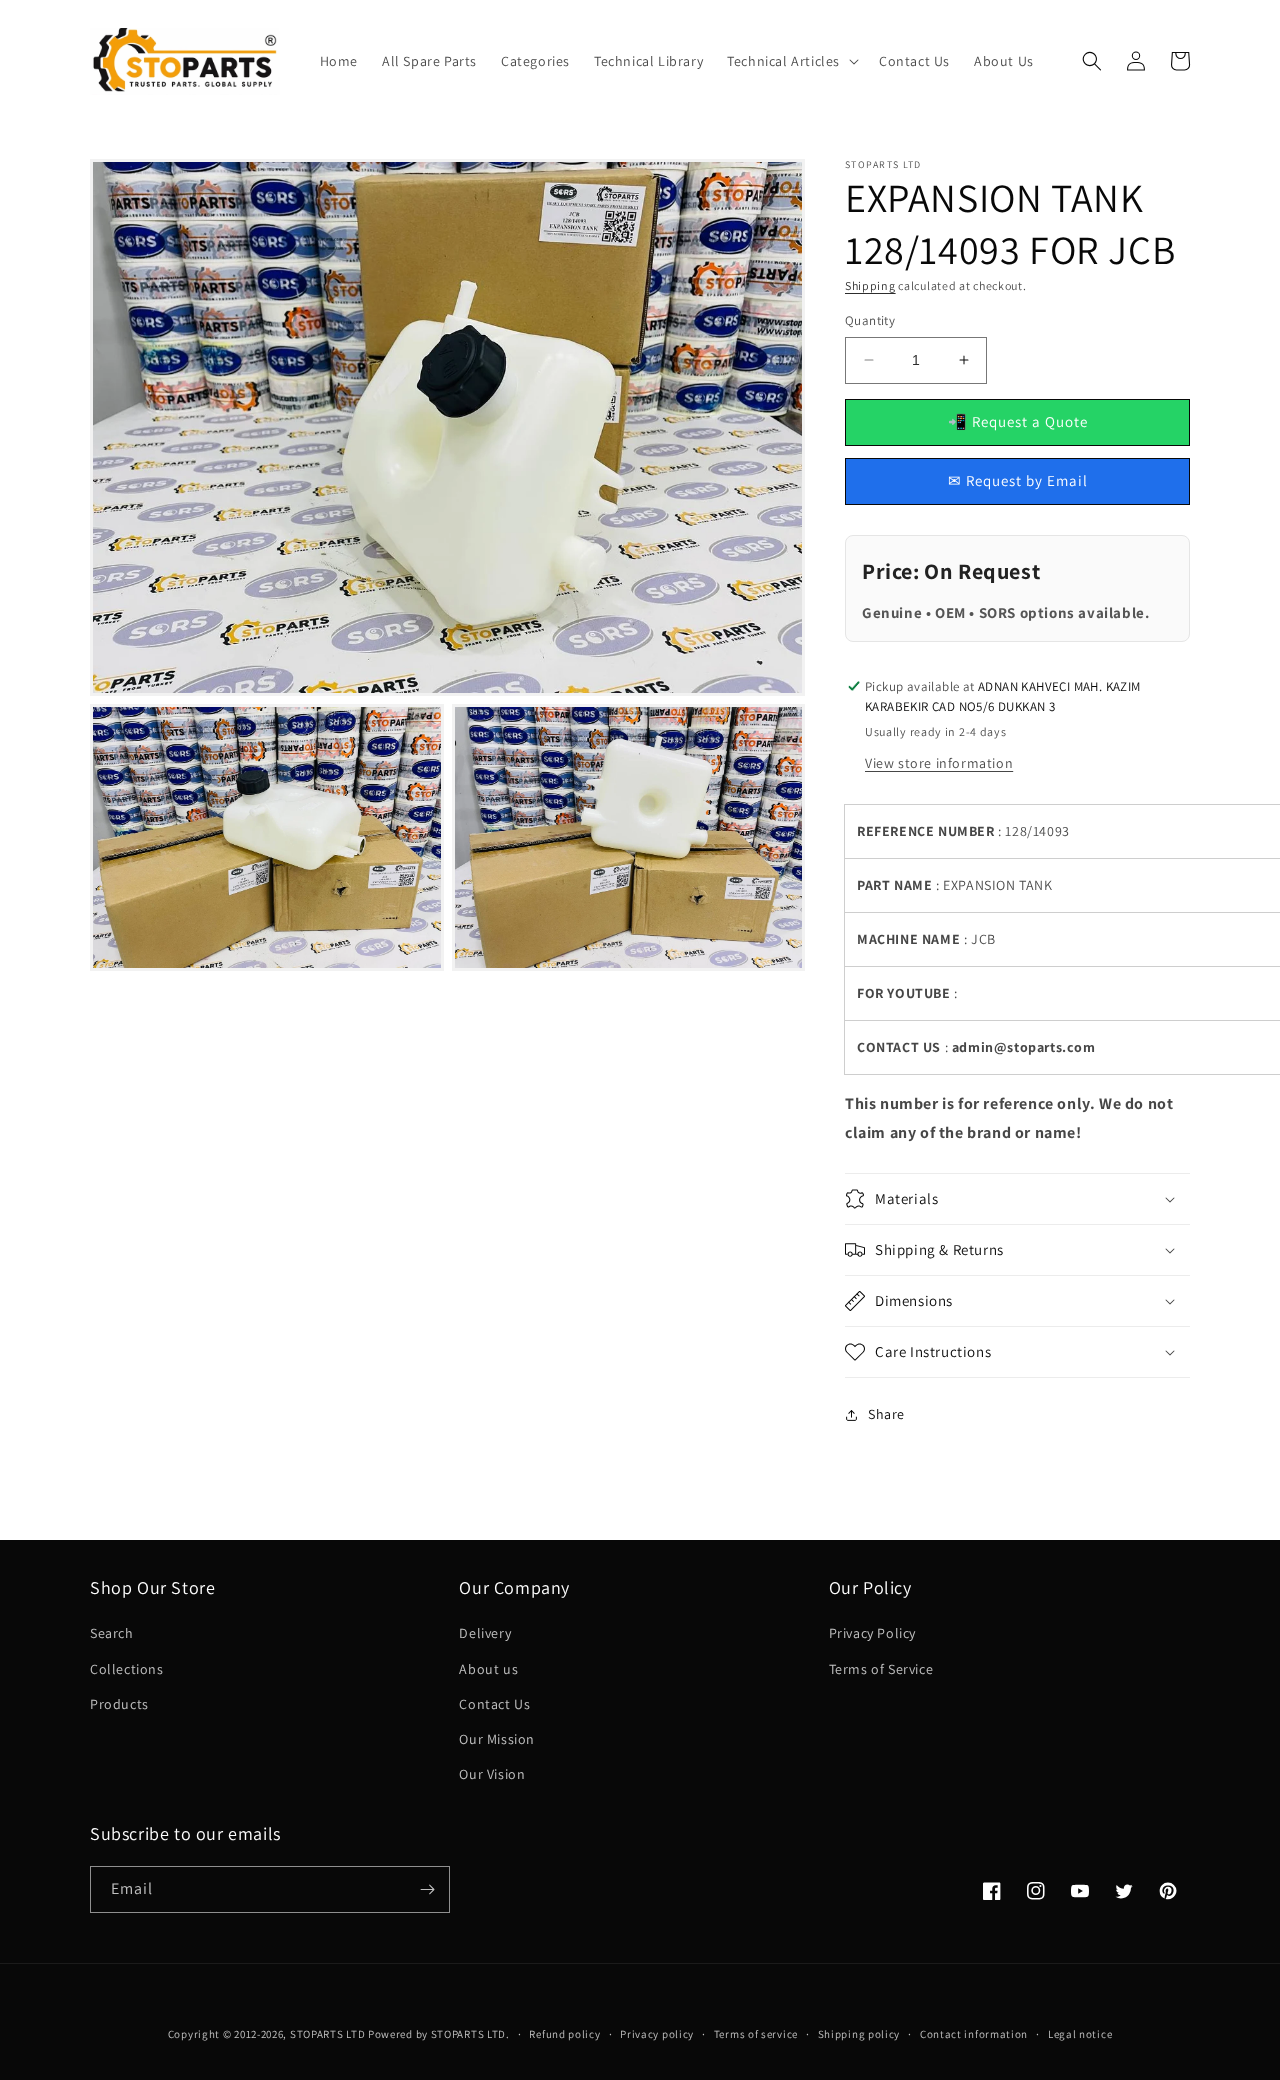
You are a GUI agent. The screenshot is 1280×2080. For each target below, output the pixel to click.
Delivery (485, 1633)
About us (488, 1669)
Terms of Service (881, 1669)
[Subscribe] (427, 1889)
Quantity (870, 320)
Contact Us (494, 1704)
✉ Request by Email (1018, 480)
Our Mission (497, 1739)
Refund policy (564, 2034)
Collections (127, 1669)
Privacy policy (657, 2034)
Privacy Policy (872, 1633)
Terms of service (756, 2034)
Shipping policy (859, 2034)
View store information (939, 763)
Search (112, 1633)
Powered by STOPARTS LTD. (439, 2034)
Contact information (974, 2034)
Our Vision (492, 1774)
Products (119, 1704)
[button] (791, 61)
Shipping (870, 285)
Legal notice (1080, 2034)
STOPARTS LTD (327, 2034)
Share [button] (886, 1414)
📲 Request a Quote (1018, 421)
